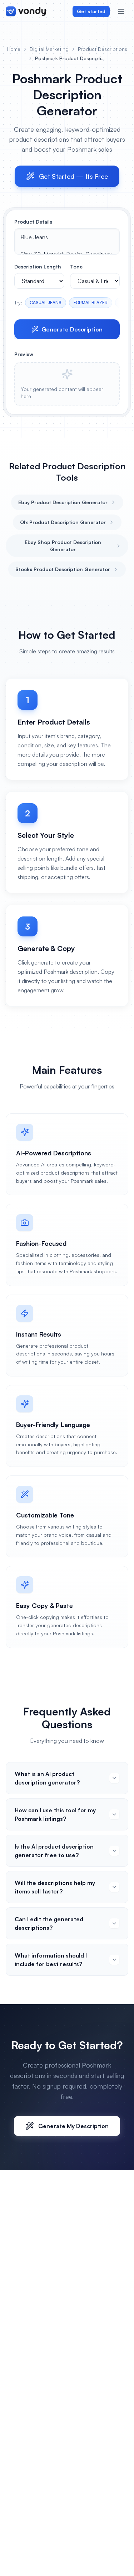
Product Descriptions (103, 49)
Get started (91, 11)
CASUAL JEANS (46, 302)
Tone (76, 267)
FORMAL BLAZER (91, 302)
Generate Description (72, 329)
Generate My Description (73, 2126)
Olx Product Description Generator (63, 522)
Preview (24, 354)
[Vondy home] (26, 11)
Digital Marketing (49, 49)
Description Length (38, 267)
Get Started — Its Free (73, 176)
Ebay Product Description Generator (63, 502)
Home (14, 49)
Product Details (33, 222)
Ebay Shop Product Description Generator (63, 546)
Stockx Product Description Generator (63, 569)
